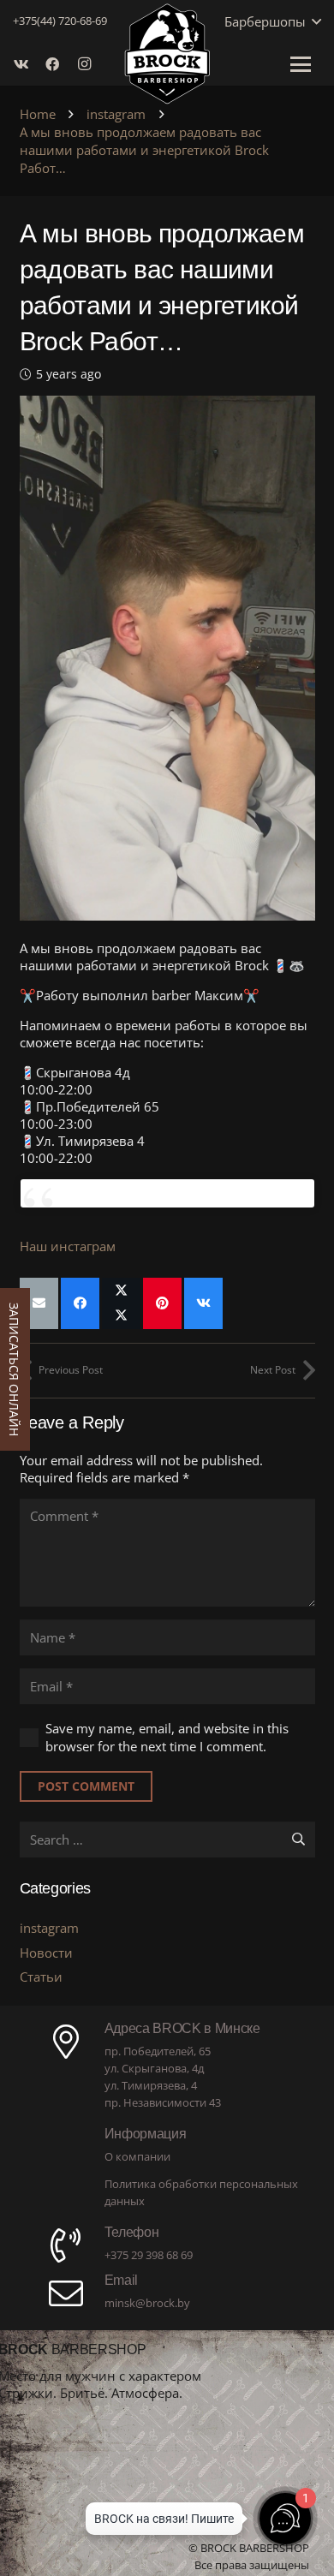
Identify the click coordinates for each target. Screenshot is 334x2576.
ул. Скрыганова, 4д (154, 2068)
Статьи (41, 1977)
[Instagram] (88, 64)
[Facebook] (57, 64)
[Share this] (80, 1303)
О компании (137, 2156)
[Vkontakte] (27, 64)
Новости (46, 1953)
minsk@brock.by (147, 2303)
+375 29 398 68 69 (149, 2255)
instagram (49, 1928)
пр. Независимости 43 (163, 2102)
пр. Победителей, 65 (158, 2051)
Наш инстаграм (68, 1246)
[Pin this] (162, 1303)
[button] (313, 21)
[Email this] (39, 1303)
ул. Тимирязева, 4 (151, 2085)
